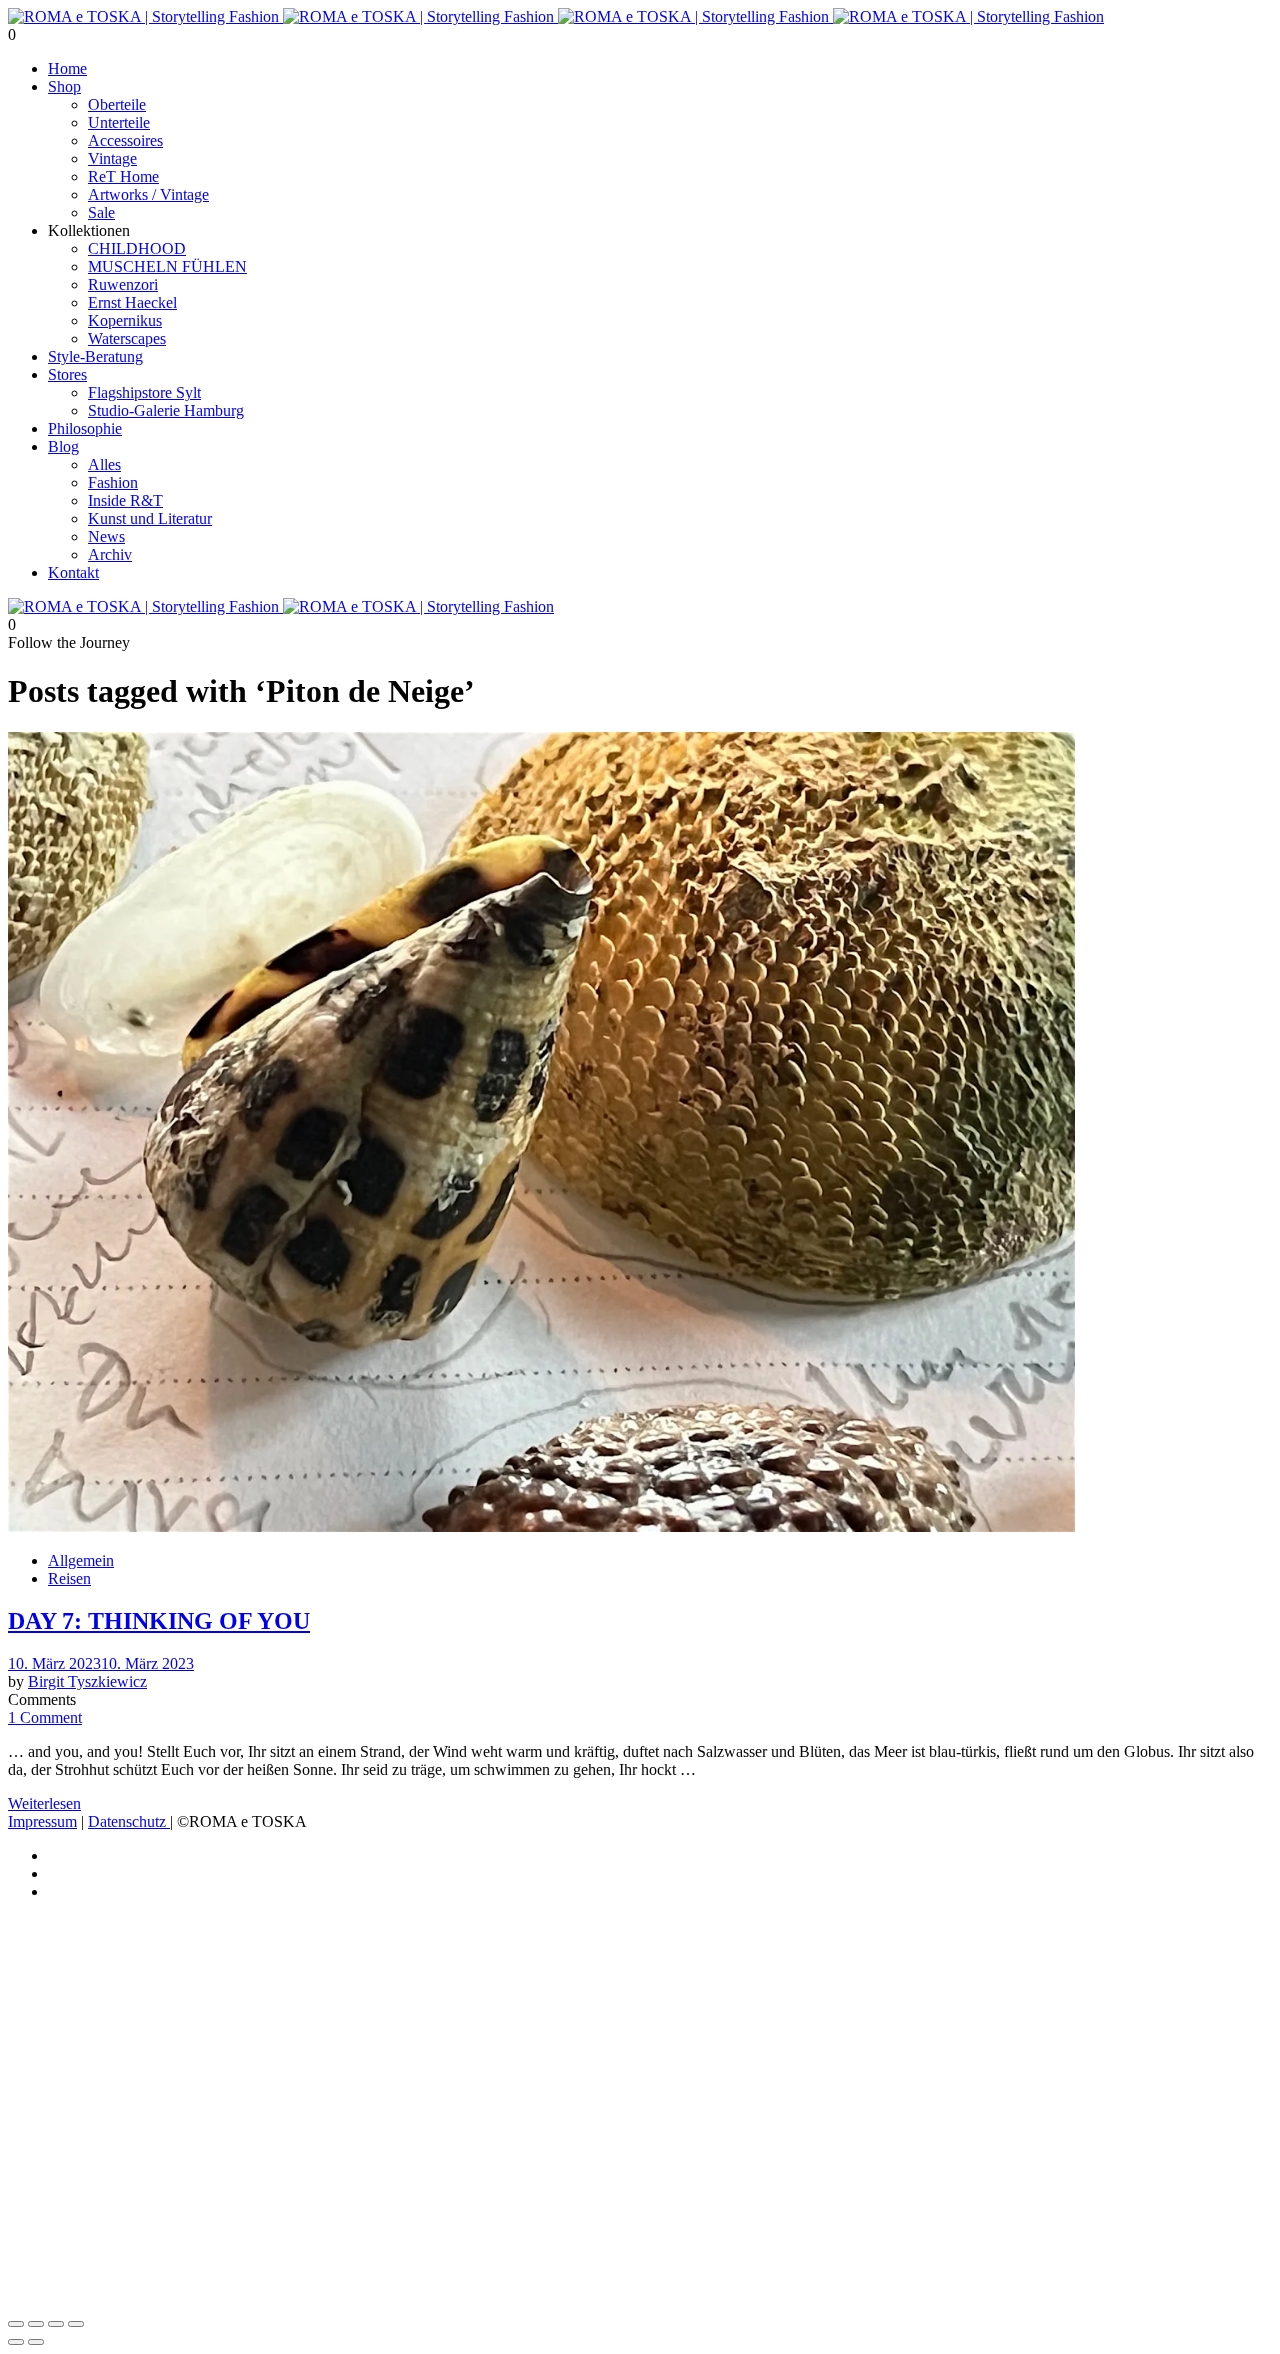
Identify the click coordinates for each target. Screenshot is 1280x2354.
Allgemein (81, 1560)
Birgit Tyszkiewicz (87, 1681)
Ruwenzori (123, 284)
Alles (104, 464)
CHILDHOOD (137, 248)
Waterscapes (127, 338)
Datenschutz (129, 1821)
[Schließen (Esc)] (76, 2324)
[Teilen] (56, 2324)
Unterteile (119, 122)
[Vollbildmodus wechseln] (36, 2324)
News (106, 536)
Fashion (113, 482)
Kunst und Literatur (150, 518)
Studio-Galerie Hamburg (166, 410)
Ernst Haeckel (132, 302)
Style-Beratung (95, 356)
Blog (63, 446)
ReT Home (123, 176)
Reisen (69, 1578)
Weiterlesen (44, 1803)
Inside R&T (125, 500)
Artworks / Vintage (148, 194)
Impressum (42, 1821)
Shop (64, 86)
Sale (101, 212)
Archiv (110, 554)
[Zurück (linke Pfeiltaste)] (16, 2342)
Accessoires (125, 140)
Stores (67, 374)
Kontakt (73, 572)
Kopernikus (125, 320)
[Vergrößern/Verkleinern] (16, 2324)
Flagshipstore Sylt (144, 392)
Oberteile (117, 104)
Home (67, 68)
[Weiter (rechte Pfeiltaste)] (36, 2342)
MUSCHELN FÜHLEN (167, 266)
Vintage (112, 158)
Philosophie (85, 428)
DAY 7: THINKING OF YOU (159, 1621)
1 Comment (45, 1717)
